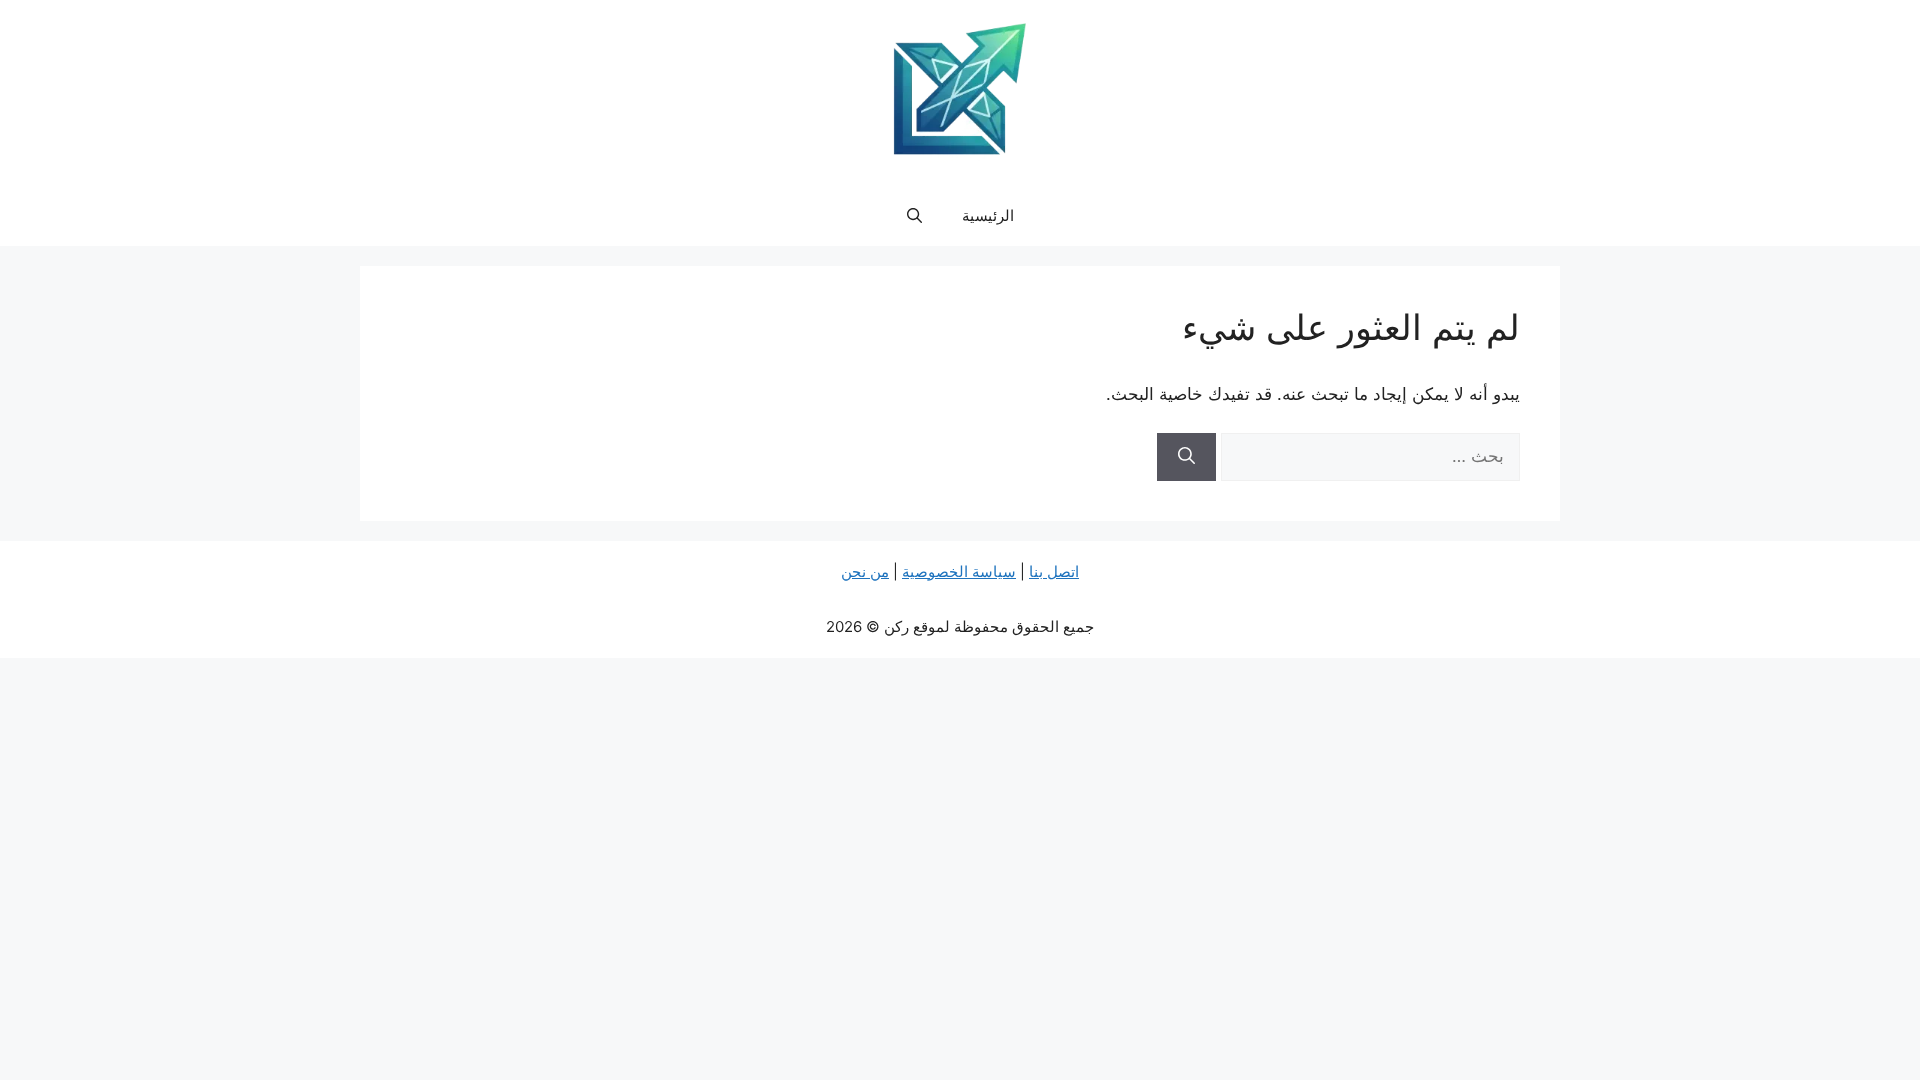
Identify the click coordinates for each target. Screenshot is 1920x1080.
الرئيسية (988, 215)
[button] (914, 216)
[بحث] (1186, 457)
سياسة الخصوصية (959, 571)
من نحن (865, 571)
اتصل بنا (1054, 571)
